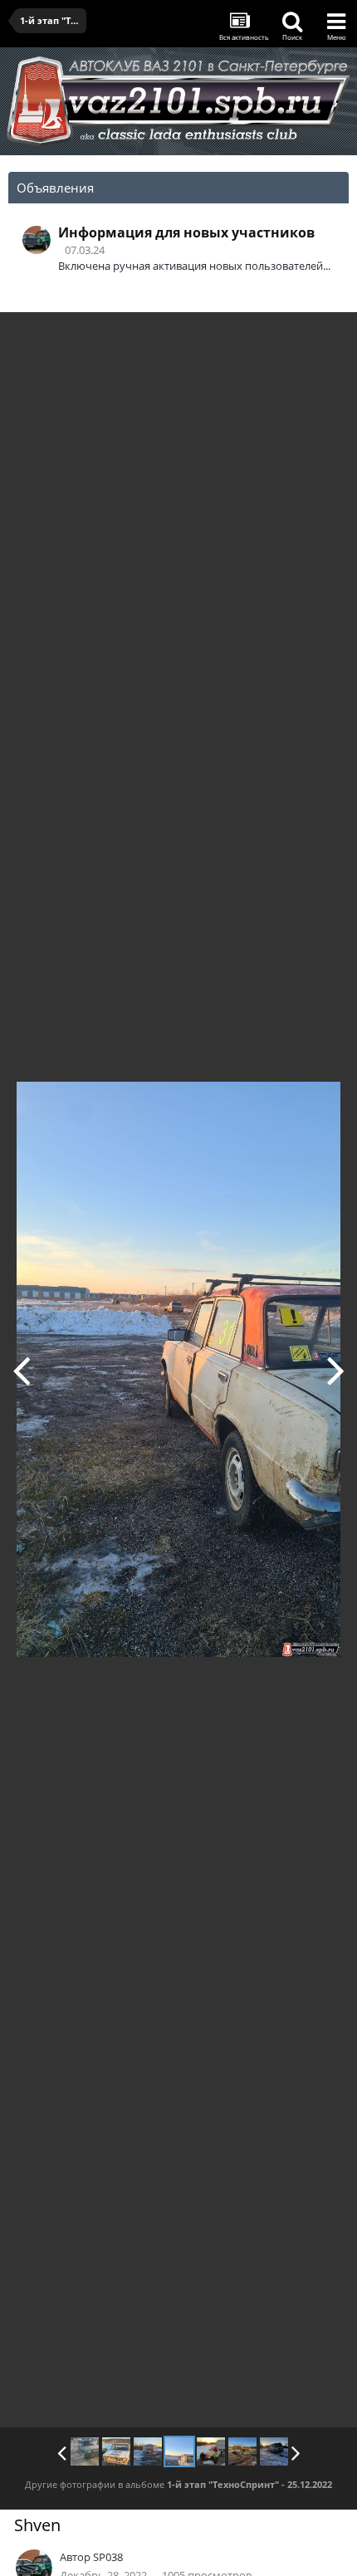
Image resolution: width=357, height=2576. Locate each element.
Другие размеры (249, 337)
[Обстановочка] (21, 1370)
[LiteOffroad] (274, 2451)
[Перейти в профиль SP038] (37, 240)
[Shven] (179, 2451)
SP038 (108, 2557)
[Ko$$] (85, 2451)
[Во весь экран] (327, 337)
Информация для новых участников (186, 232)
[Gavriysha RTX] (116, 2451)
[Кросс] (336, 1370)
